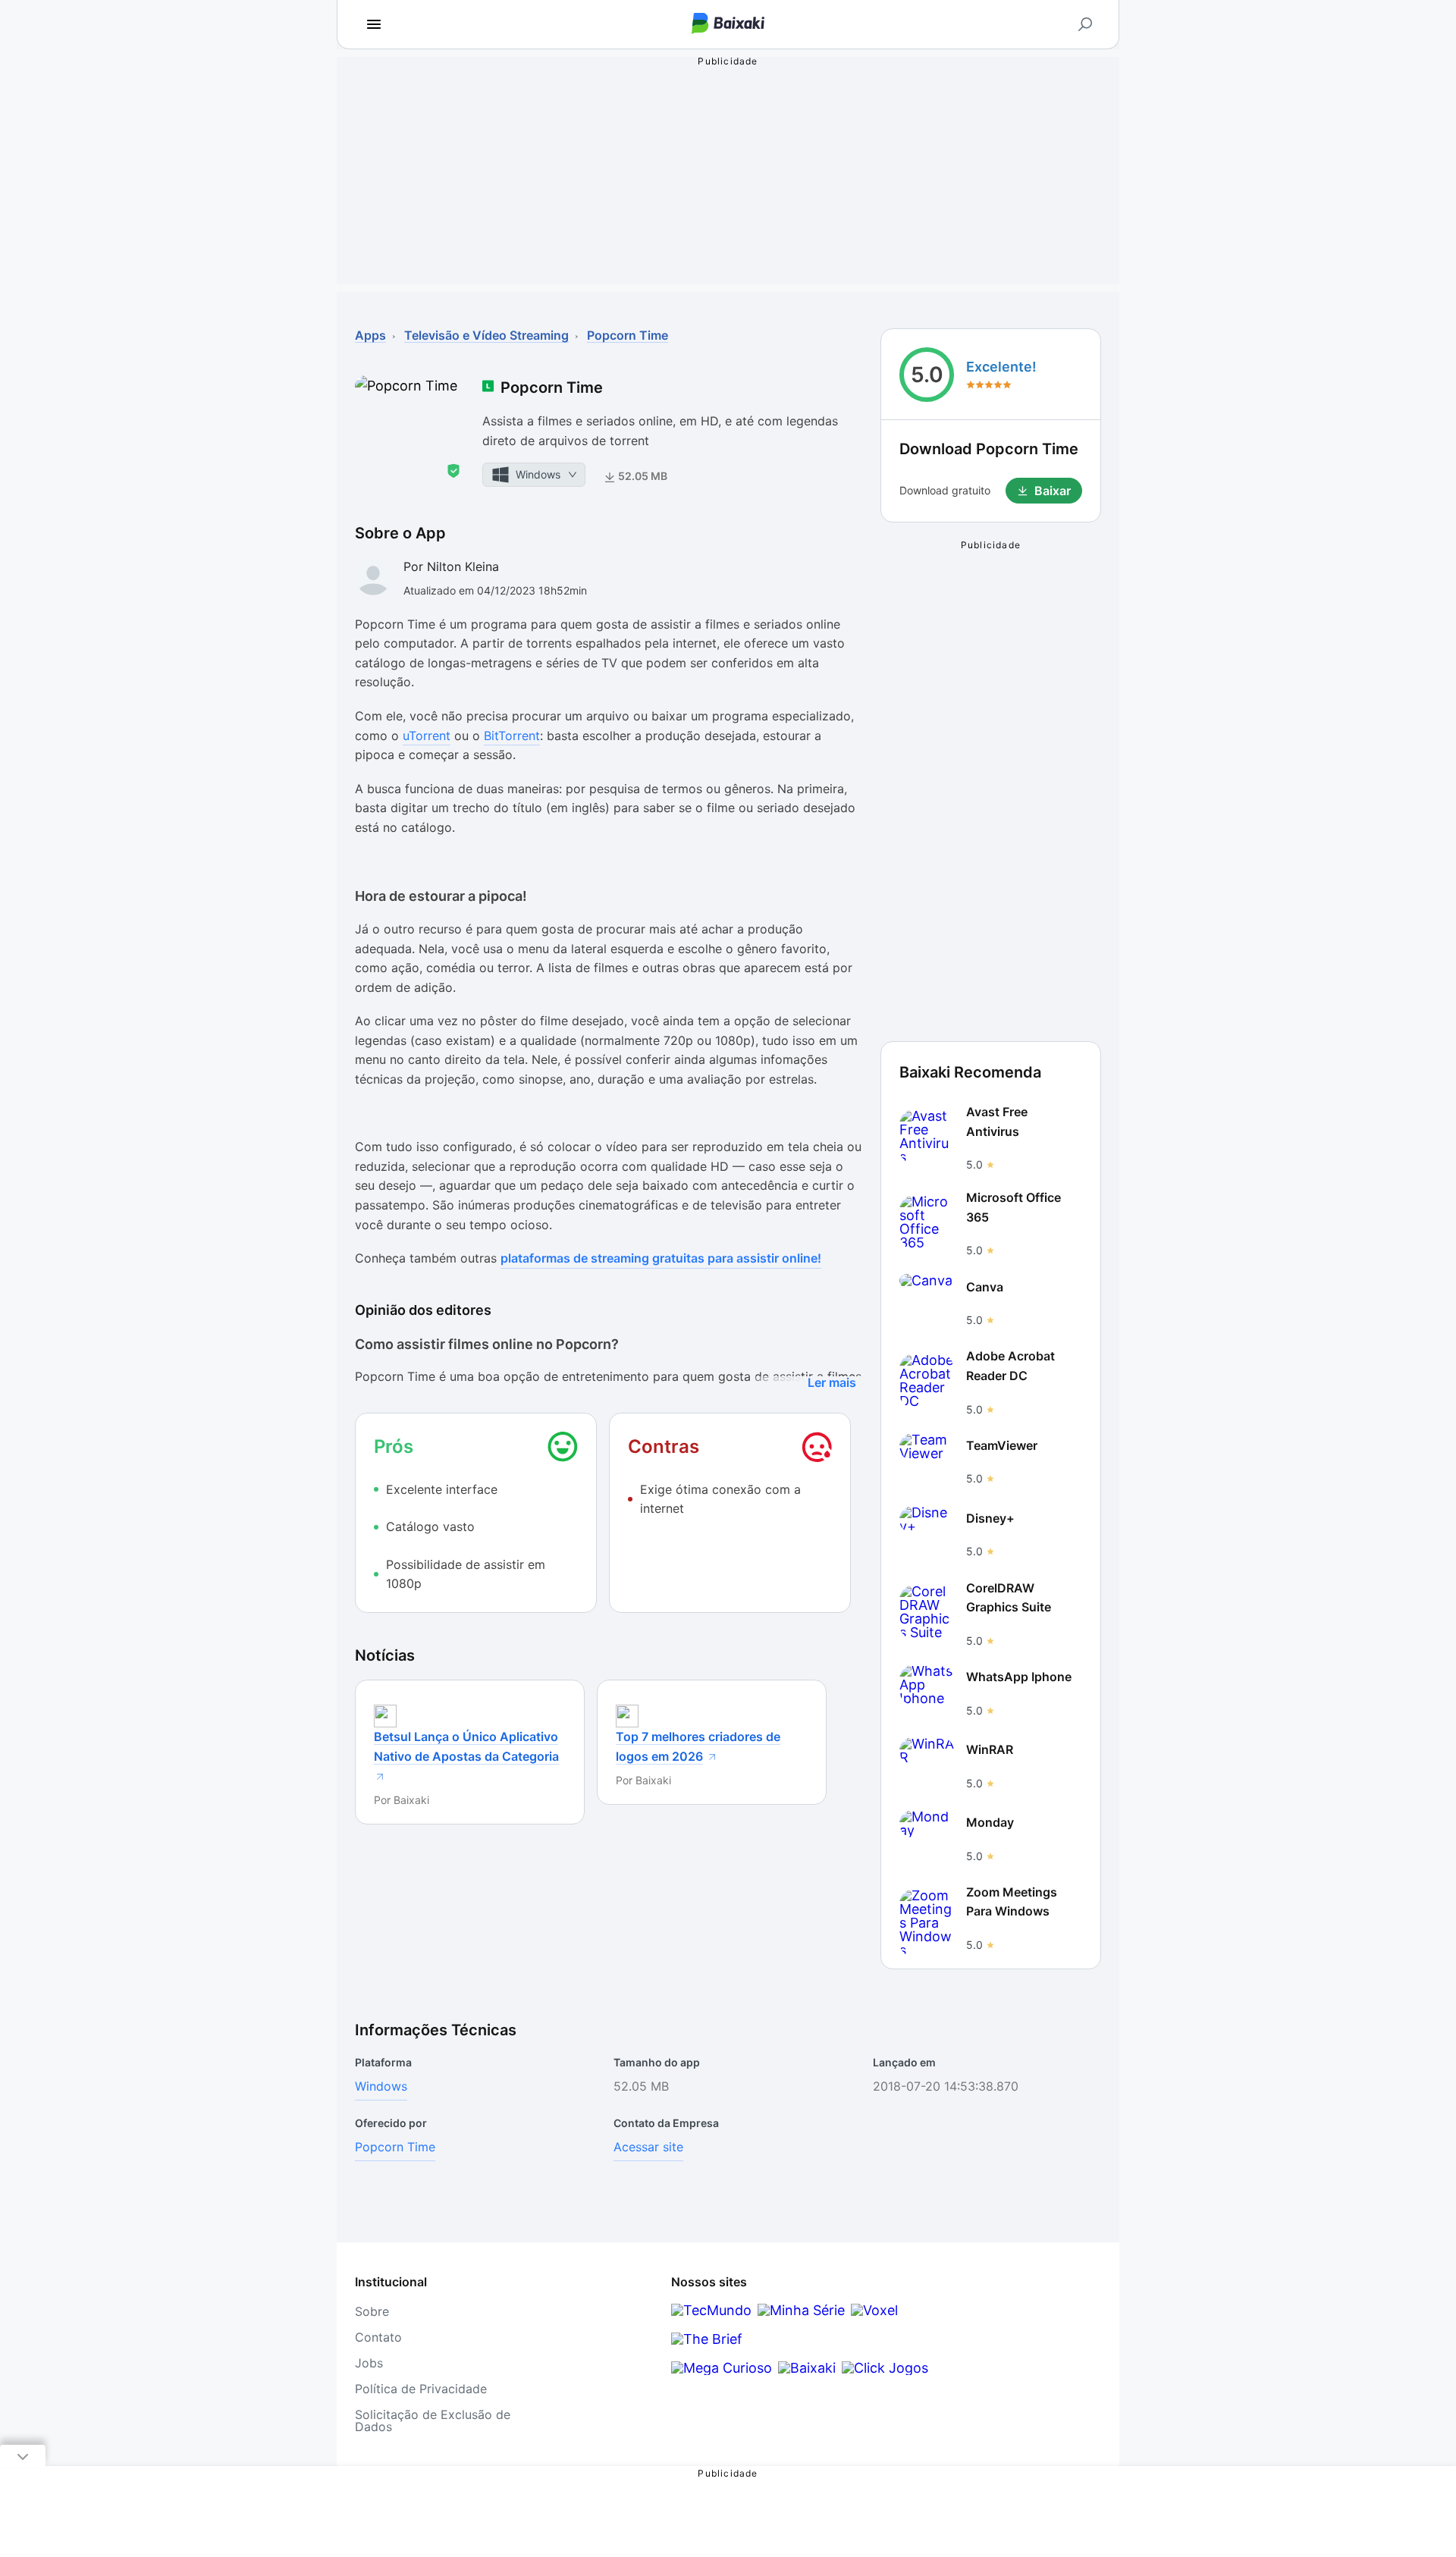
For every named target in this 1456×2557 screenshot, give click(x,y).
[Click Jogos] (885, 2368)
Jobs (369, 2363)
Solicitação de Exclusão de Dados (433, 2421)
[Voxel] (874, 2310)
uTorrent (427, 736)
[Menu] (374, 24)
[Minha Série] (801, 2310)
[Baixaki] (807, 2368)
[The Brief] (707, 2339)
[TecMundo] (711, 2310)
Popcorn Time (395, 2147)
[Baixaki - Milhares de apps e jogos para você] (728, 25)
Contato (378, 2337)
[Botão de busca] (1085, 24)
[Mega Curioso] (722, 2368)
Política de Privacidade (421, 2389)
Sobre (372, 2311)
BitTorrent (512, 736)
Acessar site (648, 2147)
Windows (381, 2086)
